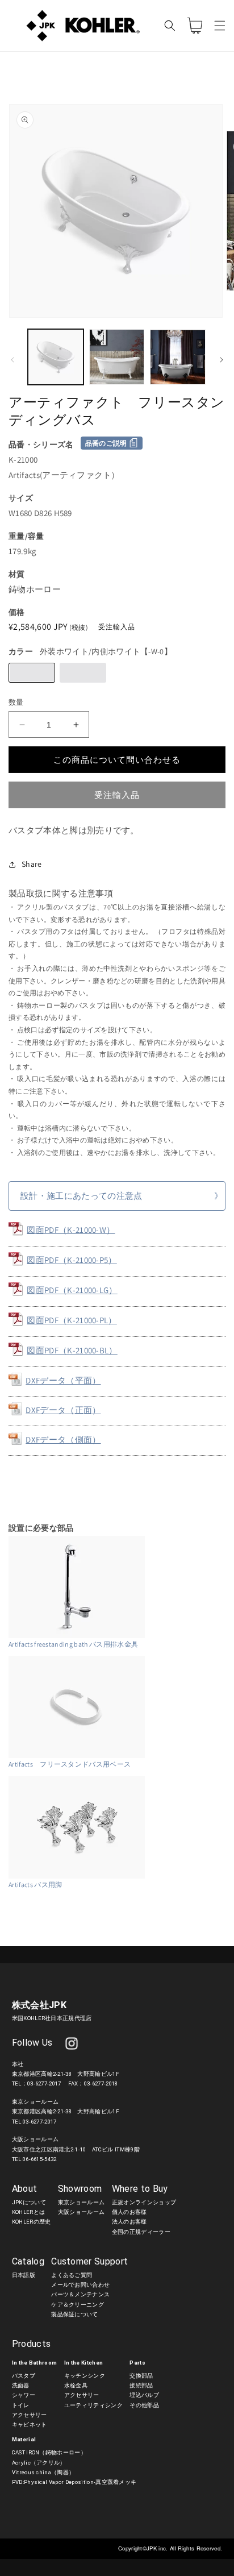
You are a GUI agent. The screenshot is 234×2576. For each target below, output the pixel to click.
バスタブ (24, 2376)
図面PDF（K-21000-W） (71, 1230)
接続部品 (141, 2385)
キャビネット (30, 2425)
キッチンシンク (85, 2376)
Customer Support (89, 2261)
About (25, 2189)
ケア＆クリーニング (78, 2305)
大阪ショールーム (82, 2212)
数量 (16, 702)
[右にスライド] (222, 360)
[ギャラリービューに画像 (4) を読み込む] (178, 357)
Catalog (28, 2261)
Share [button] (32, 864)
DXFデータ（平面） (63, 1380)
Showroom (80, 2189)
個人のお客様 (129, 2212)
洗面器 (21, 2385)
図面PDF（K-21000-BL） (72, 1350)
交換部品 (141, 2376)
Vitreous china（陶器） (43, 2472)
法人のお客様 (129, 2222)
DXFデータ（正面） (63, 1410)
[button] (220, 26)
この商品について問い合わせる (117, 760)
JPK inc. (158, 2548)
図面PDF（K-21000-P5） (72, 1260)
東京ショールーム (82, 2202)
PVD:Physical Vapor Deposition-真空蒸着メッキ (74, 2482)
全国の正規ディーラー (141, 2232)
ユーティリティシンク (93, 2405)
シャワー (24, 2395)
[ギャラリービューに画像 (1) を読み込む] (56, 357)
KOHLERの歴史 (32, 2222)
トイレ (21, 2405)
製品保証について (75, 2314)
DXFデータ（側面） (63, 1439)
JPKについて (29, 2202)
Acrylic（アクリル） (39, 2463)
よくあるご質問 (72, 2275)
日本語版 (24, 2275)
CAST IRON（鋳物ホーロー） (49, 2452)
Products (32, 2344)
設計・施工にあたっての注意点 (81, 1196)
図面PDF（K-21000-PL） (72, 1320)
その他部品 (144, 2405)
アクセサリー (30, 2415)
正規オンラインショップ (144, 2202)
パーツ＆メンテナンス (80, 2294)
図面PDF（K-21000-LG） (72, 1290)
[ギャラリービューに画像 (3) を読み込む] (117, 357)
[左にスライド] (12, 360)
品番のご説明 (106, 443)
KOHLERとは (29, 2212)
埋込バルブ (144, 2395)
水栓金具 (76, 2385)
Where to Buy (140, 2189)
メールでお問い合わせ (80, 2285)
